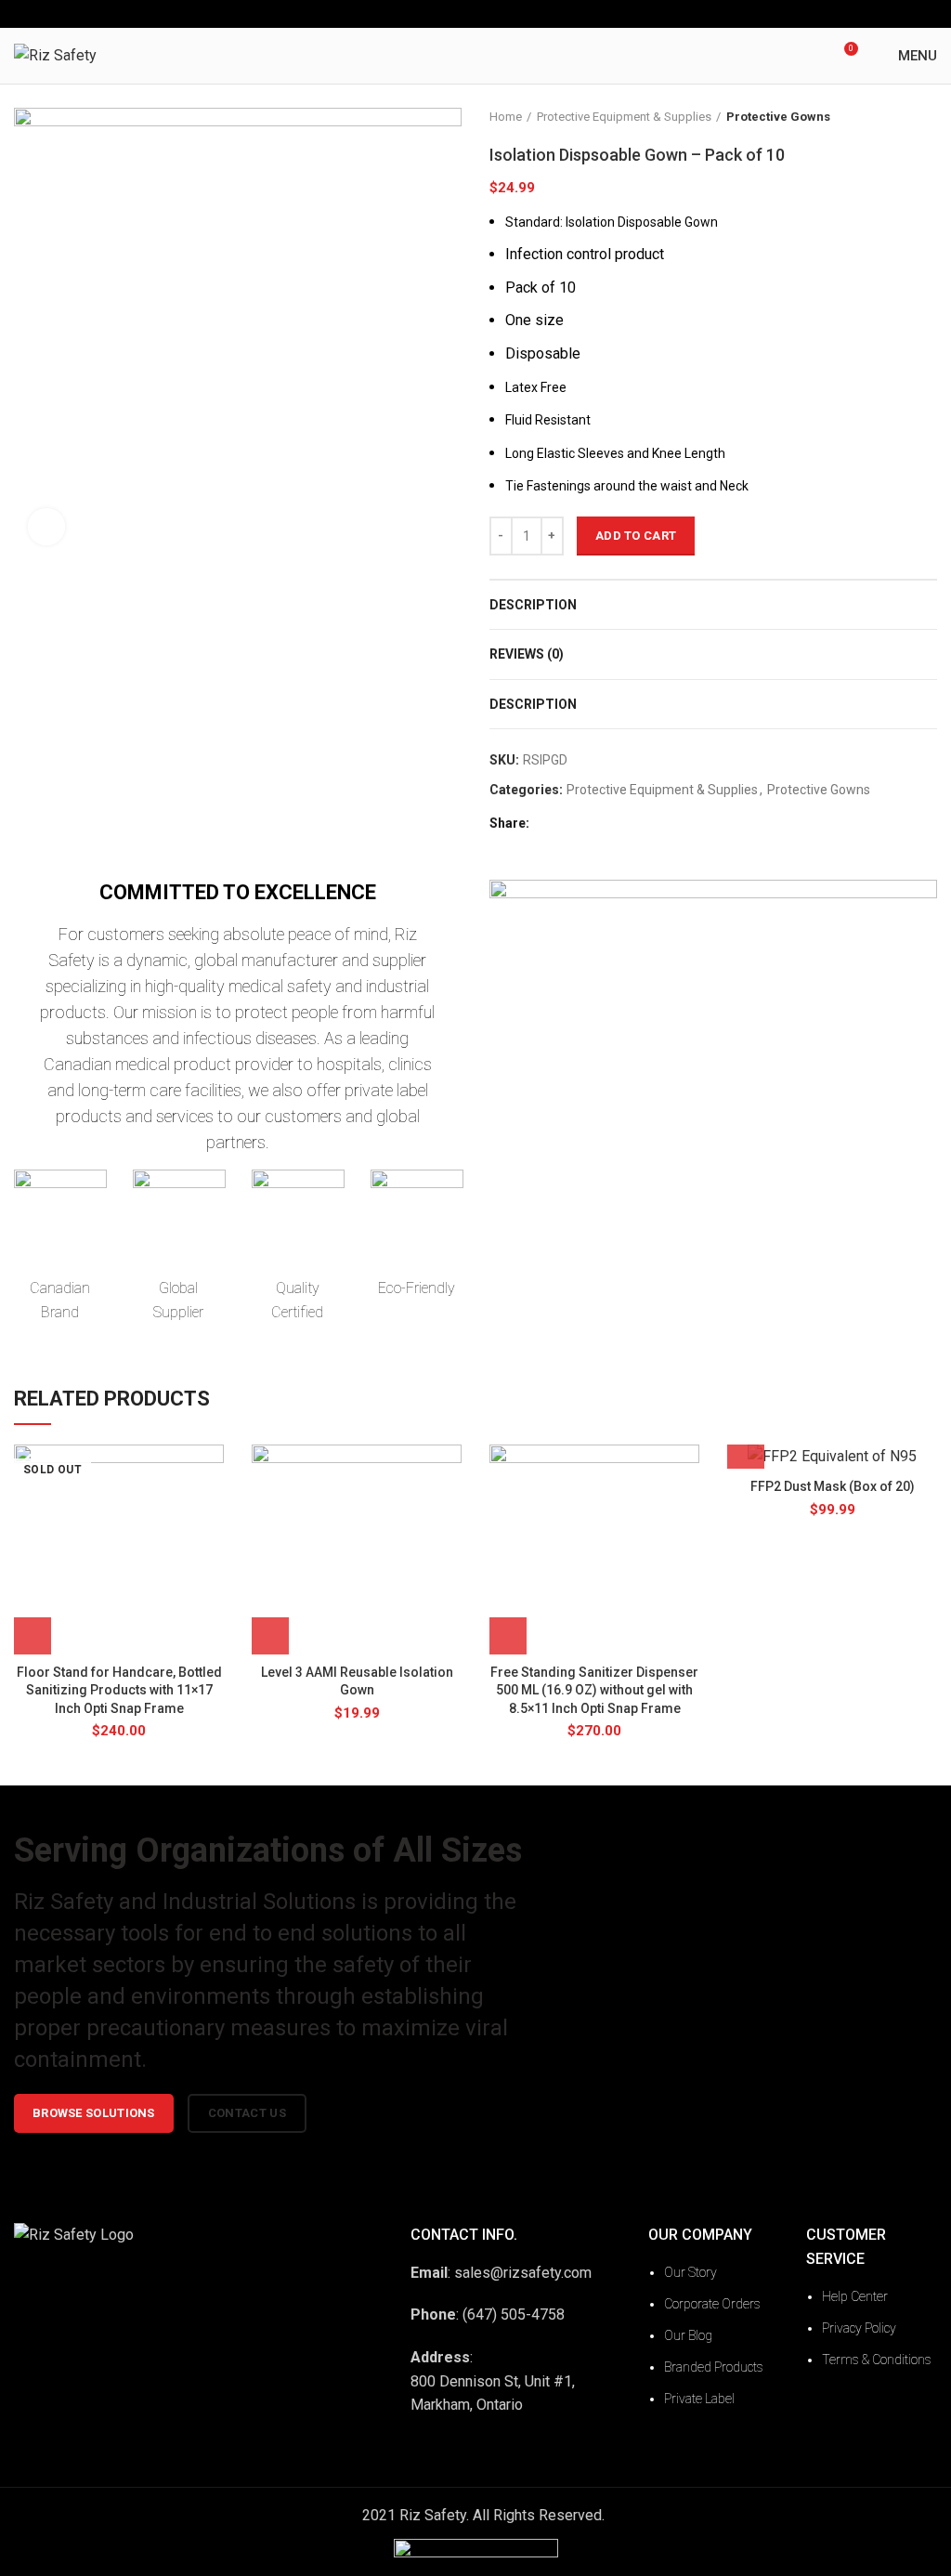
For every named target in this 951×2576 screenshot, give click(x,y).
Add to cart (636, 536)
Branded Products (714, 2367)
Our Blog (688, 2335)
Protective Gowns (778, 117)
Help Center (855, 2296)
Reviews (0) (527, 654)
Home (506, 117)
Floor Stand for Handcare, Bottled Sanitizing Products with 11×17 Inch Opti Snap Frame (119, 1690)
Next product (928, 117)
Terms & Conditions (877, 2360)
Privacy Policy (859, 2328)
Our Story (690, 2272)
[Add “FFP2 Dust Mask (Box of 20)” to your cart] (746, 1450)
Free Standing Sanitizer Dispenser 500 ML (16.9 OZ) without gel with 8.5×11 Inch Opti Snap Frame (594, 1690)
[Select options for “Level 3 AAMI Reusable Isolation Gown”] (270, 1636)
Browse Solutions (94, 2113)
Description (533, 605)
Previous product (891, 117)
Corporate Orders (712, 2304)
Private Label (699, 2399)
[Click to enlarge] (46, 527)
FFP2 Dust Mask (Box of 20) (833, 1486)
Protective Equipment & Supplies (624, 117)
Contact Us (247, 2113)
